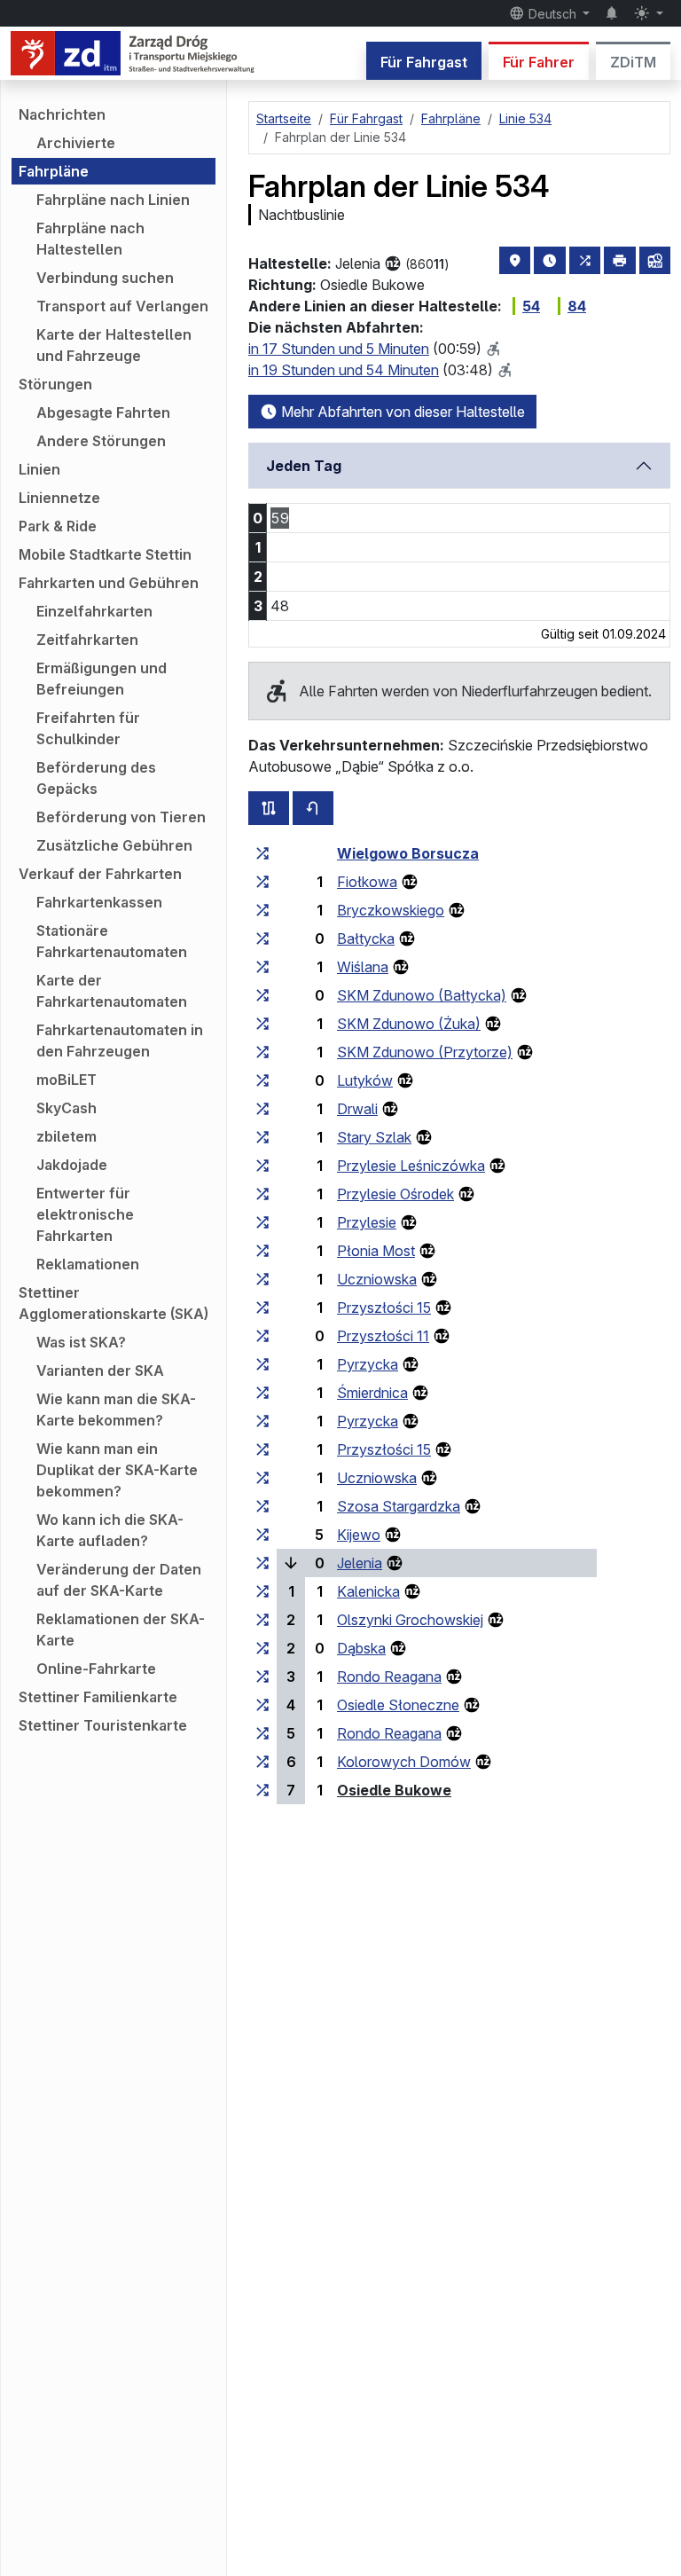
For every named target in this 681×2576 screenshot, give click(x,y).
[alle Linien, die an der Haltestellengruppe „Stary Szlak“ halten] (262, 1137)
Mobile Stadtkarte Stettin (105, 554)
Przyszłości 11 (383, 1336)
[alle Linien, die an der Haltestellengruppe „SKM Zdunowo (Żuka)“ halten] (262, 1024)
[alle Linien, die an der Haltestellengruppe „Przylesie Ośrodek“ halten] (262, 1194)
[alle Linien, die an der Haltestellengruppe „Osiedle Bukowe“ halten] (262, 1790)
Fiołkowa (367, 882)
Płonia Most (376, 1251)
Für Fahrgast (424, 62)
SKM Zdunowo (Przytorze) (425, 1052)
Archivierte (76, 143)
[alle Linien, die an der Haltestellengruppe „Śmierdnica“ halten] (262, 1393)
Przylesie (367, 1222)
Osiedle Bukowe (394, 1790)
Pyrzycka (368, 1364)
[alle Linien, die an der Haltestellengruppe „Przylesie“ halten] (262, 1222)
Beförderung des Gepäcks (96, 778)
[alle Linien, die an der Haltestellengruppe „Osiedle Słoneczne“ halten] (262, 1705)
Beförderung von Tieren (121, 817)
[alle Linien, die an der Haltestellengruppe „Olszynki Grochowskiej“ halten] (262, 1620)
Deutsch (552, 14)
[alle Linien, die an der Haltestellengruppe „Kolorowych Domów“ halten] (262, 1762)
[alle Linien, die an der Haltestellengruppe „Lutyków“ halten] (262, 1080)
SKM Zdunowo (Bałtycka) (422, 995)
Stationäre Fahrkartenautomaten (112, 941)
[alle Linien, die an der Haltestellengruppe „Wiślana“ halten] (262, 967)
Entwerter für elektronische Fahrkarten (85, 1214)
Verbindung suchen (105, 278)
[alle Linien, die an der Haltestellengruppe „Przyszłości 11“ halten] (262, 1336)
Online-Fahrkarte (96, 1669)
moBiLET (67, 1080)
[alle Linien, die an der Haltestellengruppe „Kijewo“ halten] (262, 1535)
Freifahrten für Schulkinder (88, 728)
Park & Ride (58, 526)
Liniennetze (59, 498)
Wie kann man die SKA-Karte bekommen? (116, 1410)
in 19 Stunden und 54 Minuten (344, 370)
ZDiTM (633, 62)
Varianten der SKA (100, 1370)
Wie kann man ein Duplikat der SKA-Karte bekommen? (117, 1470)
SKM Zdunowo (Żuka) (409, 1024)
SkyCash (67, 1108)
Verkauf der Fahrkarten (100, 874)
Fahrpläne (54, 171)
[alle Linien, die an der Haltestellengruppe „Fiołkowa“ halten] (262, 882)
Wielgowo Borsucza (408, 853)
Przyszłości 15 (384, 1308)
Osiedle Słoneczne (398, 1705)
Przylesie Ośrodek (395, 1194)
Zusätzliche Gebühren (114, 845)
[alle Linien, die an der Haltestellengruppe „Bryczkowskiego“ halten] (262, 910)
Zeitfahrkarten (87, 640)
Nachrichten (62, 114)
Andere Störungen (101, 441)
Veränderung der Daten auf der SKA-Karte (119, 1580)
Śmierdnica (372, 1393)
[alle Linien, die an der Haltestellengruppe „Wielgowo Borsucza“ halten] (262, 853)
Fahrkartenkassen (99, 902)
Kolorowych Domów (404, 1762)
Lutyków (365, 1080)
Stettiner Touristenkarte (103, 1725)
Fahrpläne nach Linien (113, 200)
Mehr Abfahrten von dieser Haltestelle (401, 412)
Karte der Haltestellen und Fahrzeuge (114, 345)
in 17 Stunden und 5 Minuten (339, 349)
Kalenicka (368, 1591)
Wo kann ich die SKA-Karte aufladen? (110, 1530)
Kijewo (359, 1535)
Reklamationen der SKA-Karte (121, 1630)
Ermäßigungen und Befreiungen (102, 679)
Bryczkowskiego (391, 910)
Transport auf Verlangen (122, 306)
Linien (39, 469)
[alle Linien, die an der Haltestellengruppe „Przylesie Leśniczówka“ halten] (262, 1166)
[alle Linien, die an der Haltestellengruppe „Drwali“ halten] (262, 1109)
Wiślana (363, 967)
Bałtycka (366, 939)
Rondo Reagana (389, 1677)
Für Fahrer (539, 62)
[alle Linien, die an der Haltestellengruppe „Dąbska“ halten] (262, 1648)
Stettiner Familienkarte (98, 1697)
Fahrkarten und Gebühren (109, 583)
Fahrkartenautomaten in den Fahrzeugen (120, 1041)
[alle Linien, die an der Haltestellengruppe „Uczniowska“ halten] (262, 1279)
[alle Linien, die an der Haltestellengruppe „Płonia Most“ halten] (262, 1251)
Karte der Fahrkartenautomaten (112, 991)
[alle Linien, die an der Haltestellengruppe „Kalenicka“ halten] (262, 1591)
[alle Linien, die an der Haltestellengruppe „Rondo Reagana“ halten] (262, 1677)
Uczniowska (377, 1279)
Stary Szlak (374, 1137)
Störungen (55, 384)
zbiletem (67, 1136)
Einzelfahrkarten (94, 611)
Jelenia (360, 1563)
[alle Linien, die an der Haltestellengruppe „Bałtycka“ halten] (262, 939)
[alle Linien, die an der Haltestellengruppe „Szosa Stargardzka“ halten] (262, 1506)
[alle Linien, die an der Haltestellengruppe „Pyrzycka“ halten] (262, 1364)
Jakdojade (72, 1165)
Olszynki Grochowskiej (410, 1620)
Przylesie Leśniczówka (411, 1166)
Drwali (357, 1109)
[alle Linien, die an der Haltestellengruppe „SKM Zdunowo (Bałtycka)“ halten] (262, 995)
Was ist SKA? (81, 1342)
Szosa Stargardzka (399, 1506)
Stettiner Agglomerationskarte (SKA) (113, 1303)
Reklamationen (88, 1264)
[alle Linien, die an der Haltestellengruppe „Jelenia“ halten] (262, 1563)
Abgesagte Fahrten (103, 412)
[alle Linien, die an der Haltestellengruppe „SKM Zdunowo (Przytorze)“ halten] (262, 1052)
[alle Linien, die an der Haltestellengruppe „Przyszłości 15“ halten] (262, 1308)
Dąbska (361, 1648)
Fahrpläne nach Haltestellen (90, 239)
